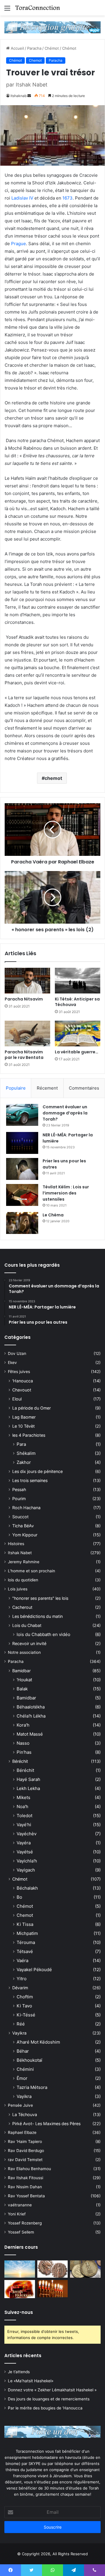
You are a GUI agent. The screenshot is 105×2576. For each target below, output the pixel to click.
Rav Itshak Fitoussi (26, 2178)
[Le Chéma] (22, 1223)
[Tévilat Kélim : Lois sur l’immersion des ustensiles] (22, 1195)
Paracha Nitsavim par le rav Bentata (24, 1055)
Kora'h (23, 1725)
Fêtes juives (19, 1372)
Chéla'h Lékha (31, 1716)
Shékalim (26, 1453)
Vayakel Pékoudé (34, 1970)
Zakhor (24, 1462)
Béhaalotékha (31, 1707)
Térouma (26, 1942)
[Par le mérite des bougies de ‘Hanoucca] (53, 2289)
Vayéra (24, 1843)
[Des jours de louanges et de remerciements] (20, 2289)
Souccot (20, 1517)
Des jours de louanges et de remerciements (49, 2399)
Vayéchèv (27, 1834)
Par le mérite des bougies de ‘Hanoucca (45, 2408)
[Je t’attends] (20, 2269)
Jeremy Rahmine (24, 1562)
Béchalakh (27, 1888)
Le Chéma (53, 1215)
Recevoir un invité (29, 1643)
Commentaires (84, 1088)
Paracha (34, 48)
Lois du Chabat (27, 1625)
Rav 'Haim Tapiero (25, 2142)
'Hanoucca (23, 1381)
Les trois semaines (30, 1480)
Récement (47, 1088)
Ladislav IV (22, 198)
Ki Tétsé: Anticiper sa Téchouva (77, 1002)
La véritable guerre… (77, 1052)
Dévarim (20, 1988)
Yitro (22, 1979)
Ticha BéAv (23, 1526)
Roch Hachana (26, 1508)
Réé (21, 2024)
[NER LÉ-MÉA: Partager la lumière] (22, 1143)
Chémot (52, 48)
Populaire (16, 1088)
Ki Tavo (24, 2006)
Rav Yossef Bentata (26, 2196)
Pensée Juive (20, 2105)
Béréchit (20, 1761)
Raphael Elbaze (22, 2132)
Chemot (35, 60)
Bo (19, 1897)
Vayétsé (25, 1852)
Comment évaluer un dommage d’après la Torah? (65, 1113)
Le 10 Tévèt (23, 1426)
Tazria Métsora (32, 2087)
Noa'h (22, 1807)
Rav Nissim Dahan (25, 2187)
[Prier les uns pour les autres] (22, 1169)
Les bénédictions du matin (37, 1616)
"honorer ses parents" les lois (40, 1598)
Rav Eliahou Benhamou (29, 2169)
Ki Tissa (25, 1924)
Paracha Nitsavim (24, 999)
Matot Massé (30, 1734)
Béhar (23, 2051)
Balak (22, 1689)
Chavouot (22, 1390)
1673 (68, 198)
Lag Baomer (24, 1417)
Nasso (23, 1743)
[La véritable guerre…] (78, 1033)
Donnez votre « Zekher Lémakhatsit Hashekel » (52, 2390)
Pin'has (24, 1752)
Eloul (17, 1399)
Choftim (25, 1997)
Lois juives (18, 1589)
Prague (19, 244)
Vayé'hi (24, 1825)
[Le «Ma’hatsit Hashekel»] (53, 2269)
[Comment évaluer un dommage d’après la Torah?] (22, 1115)
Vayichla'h (27, 1861)
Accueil (17, 48)
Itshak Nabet (20, 1553)
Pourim (19, 1499)
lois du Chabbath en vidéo (43, 1634)
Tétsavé (25, 1951)
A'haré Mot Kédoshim (38, 2042)
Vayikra (19, 2033)
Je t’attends (19, 2372)
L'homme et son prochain (32, 1571)
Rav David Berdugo (26, 2151)
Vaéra (22, 1960)
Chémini (25, 2069)
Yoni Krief (17, 2214)
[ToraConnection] (38, 8)
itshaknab (19, 96)
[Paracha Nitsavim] (27, 981)
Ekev (12, 1363)
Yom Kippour (25, 1535)
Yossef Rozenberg (25, 2223)
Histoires (16, 1544)
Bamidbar (21, 1671)
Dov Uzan (17, 1353)
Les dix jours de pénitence (37, 1471)
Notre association (24, 1652)
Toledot (24, 1816)
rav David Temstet (25, 2160)
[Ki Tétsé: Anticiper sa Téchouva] (78, 981)
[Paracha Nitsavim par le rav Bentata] (27, 1033)
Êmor (22, 2078)
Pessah (19, 1489)
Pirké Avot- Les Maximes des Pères (46, 2124)
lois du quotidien (23, 1580)
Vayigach (26, 1870)
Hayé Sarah (28, 1779)
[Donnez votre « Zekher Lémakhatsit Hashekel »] (85, 2269)
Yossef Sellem (21, 2232)
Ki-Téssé (26, 2015)
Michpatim (27, 1933)
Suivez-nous (19, 2312)
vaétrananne (20, 2205)
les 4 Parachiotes (29, 1435)
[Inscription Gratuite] (52, 27)
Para (21, 1444)
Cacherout (22, 1607)
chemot (53, 778)
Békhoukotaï (29, 2060)
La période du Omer (32, 1408)
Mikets (23, 1797)
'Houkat (24, 1680)
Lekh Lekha (28, 1788)
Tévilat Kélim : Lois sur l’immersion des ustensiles (66, 1193)
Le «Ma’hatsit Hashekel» (31, 2381)
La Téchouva (25, 2114)
